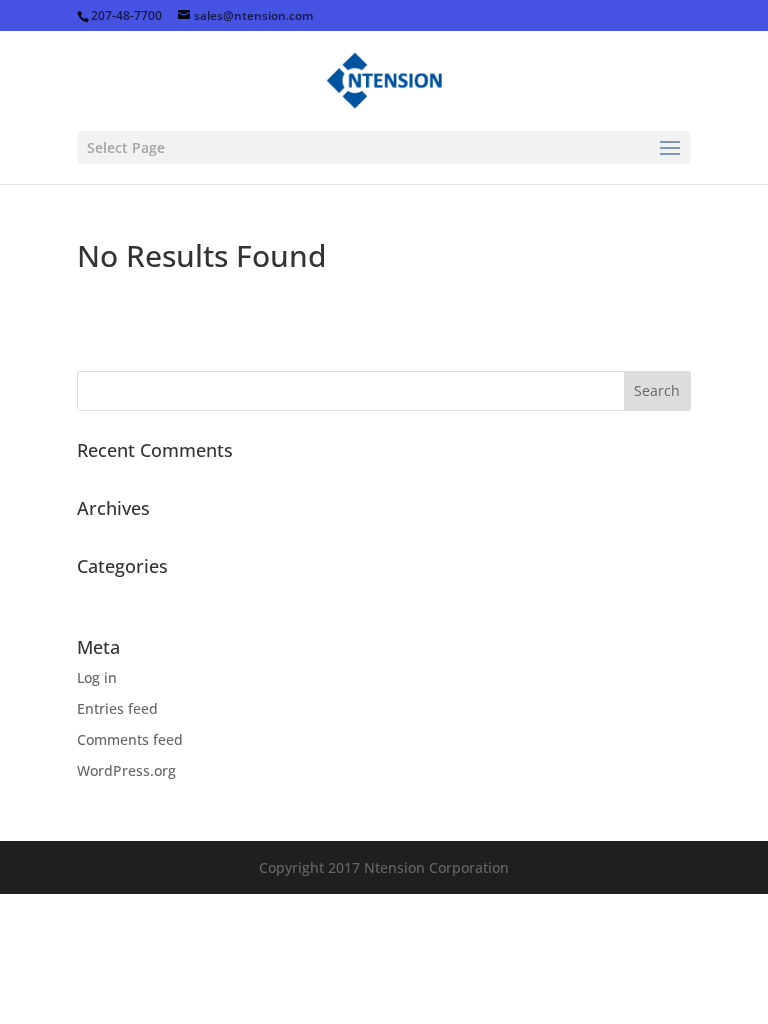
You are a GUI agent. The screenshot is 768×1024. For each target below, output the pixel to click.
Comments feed (130, 739)
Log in (97, 677)
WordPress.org (126, 770)
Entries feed (117, 708)
